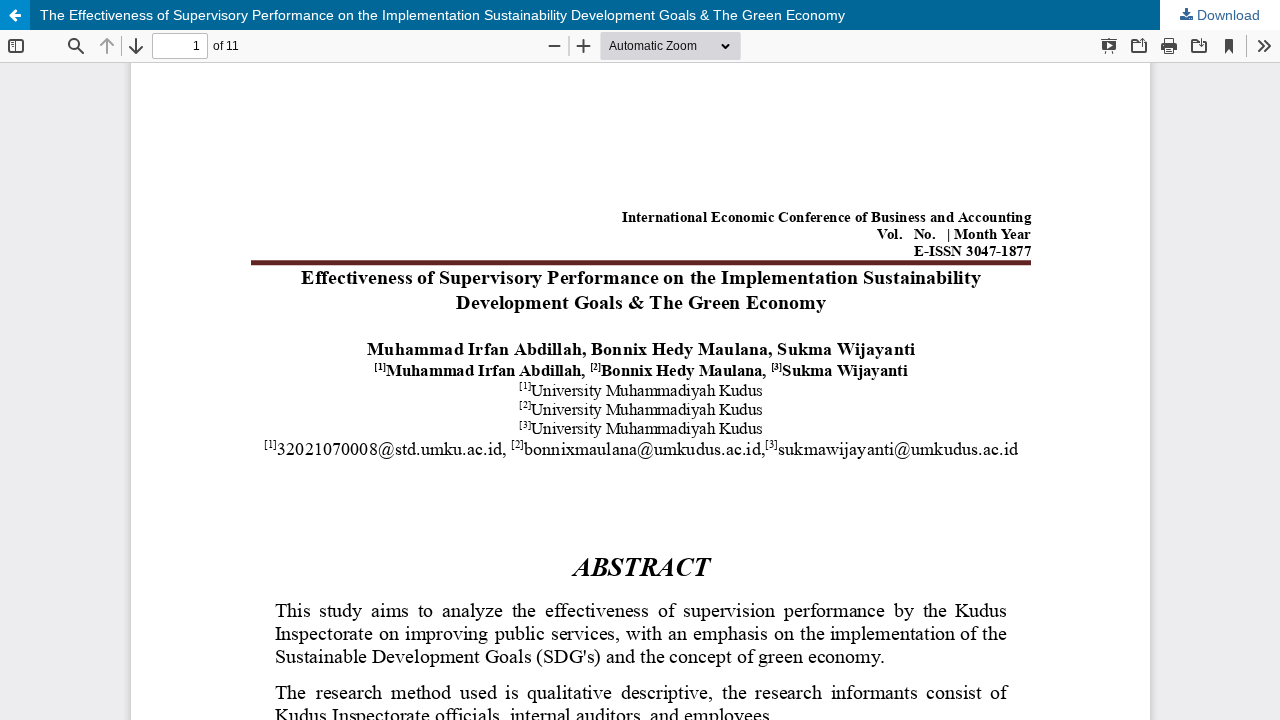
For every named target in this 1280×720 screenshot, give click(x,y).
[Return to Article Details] (15, 15)
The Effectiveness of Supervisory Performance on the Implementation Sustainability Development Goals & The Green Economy (442, 15)
